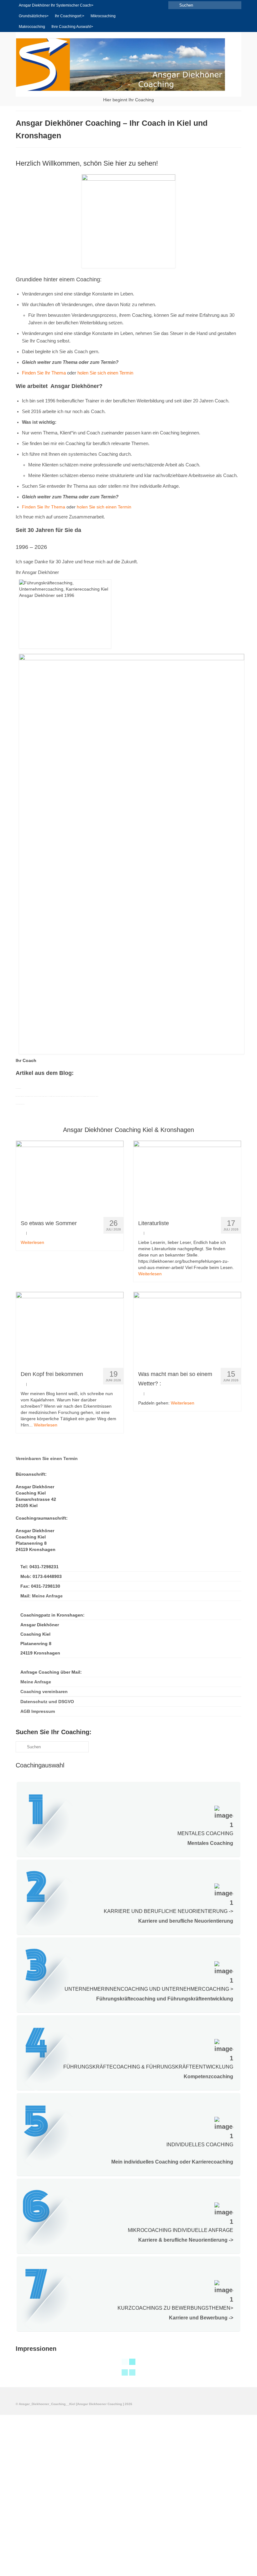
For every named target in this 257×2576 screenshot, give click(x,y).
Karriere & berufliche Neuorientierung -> (186, 2240)
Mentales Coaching (210, 1843)
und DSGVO (47, 1702)
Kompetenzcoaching (208, 2077)
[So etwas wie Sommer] (70, 1176)
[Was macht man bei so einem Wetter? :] (187, 1328)
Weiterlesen (32, 1242)
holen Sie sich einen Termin (106, 373)
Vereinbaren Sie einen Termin (47, 1458)
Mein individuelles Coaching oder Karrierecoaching (172, 2162)
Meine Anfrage (47, 1596)
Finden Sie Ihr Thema (44, 373)
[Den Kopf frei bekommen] (70, 1328)
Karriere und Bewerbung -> (201, 2318)
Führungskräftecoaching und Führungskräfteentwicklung (165, 1999)
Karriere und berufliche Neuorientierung (186, 1921)
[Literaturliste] (187, 1176)
